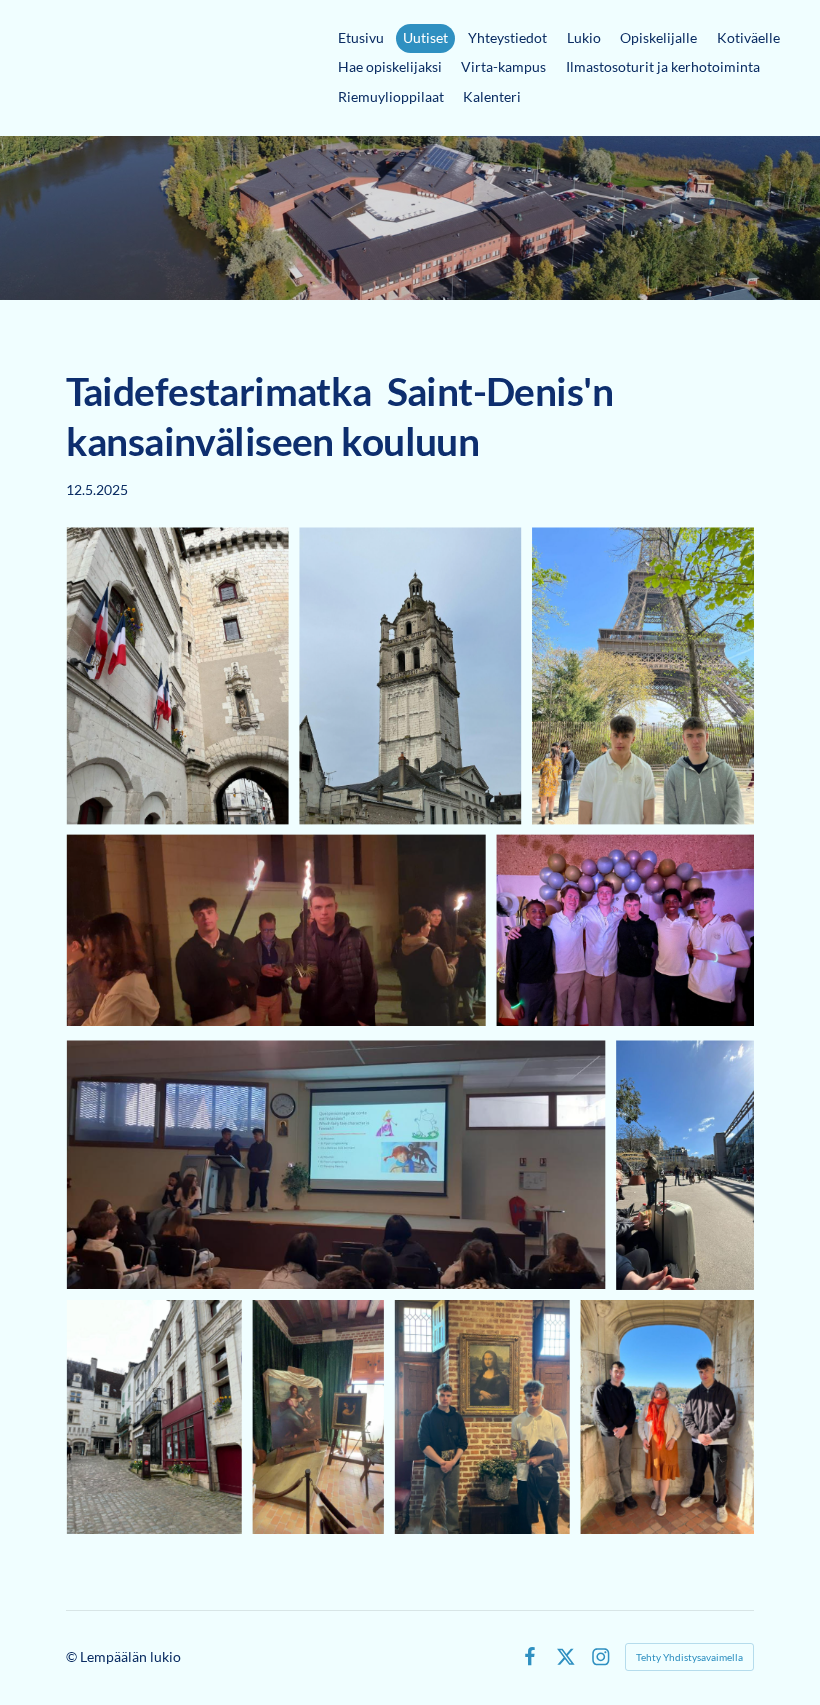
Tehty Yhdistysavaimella (689, 1657)
